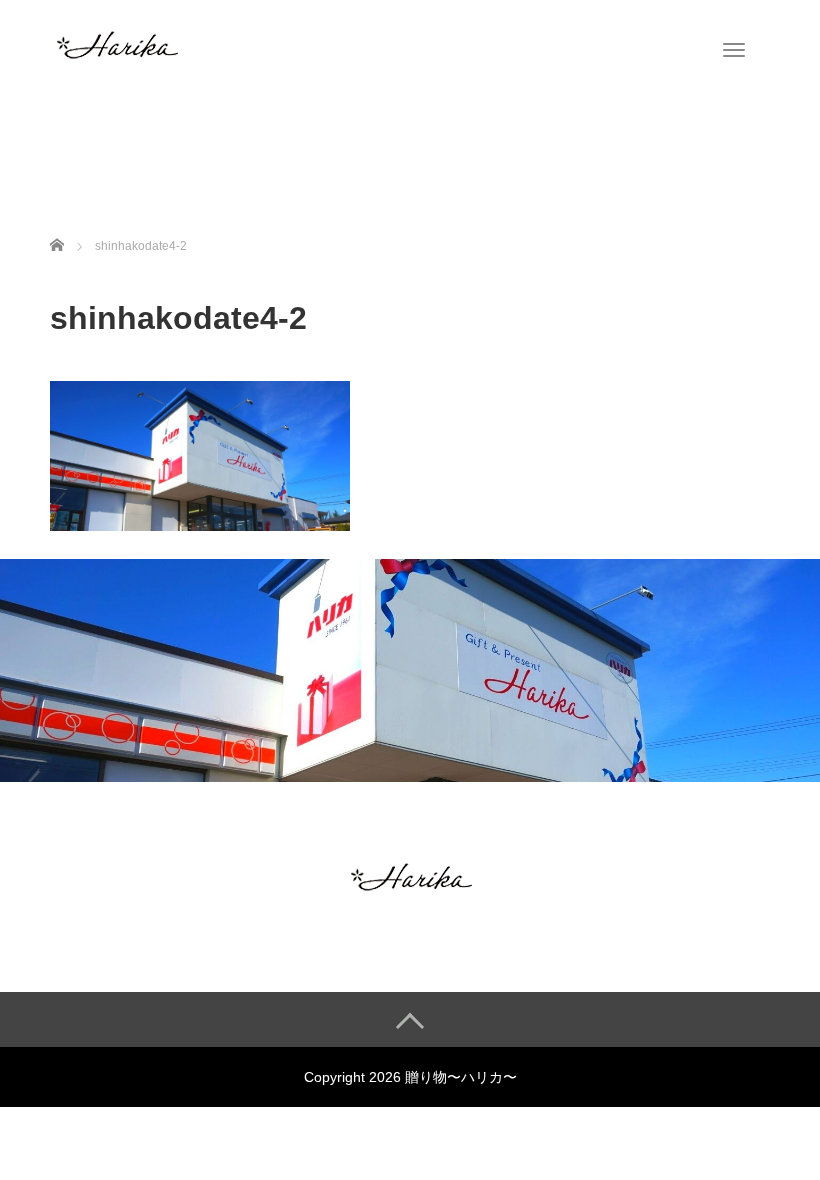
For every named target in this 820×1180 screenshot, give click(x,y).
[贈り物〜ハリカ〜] (116, 43)
